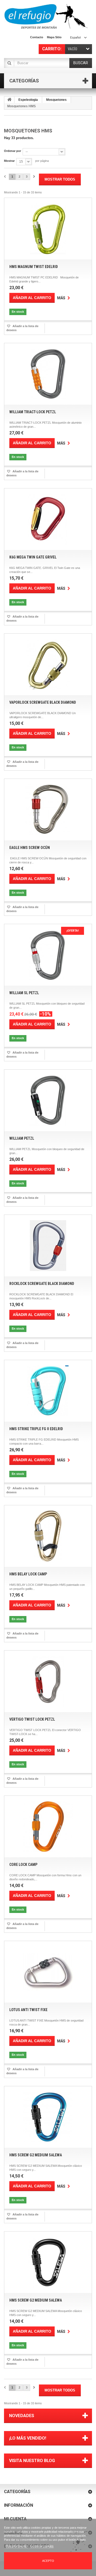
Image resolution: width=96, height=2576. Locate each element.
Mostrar (9, 161)
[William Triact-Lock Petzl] (48, 374)
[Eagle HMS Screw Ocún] (48, 810)
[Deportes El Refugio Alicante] (46, 16)
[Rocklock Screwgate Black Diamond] (48, 1246)
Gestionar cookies (42, 2546)
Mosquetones (56, 100)
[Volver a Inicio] (9, 100)
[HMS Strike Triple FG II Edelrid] (48, 1391)
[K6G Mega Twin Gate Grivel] (48, 519)
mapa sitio (54, 37)
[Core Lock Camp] (48, 1827)
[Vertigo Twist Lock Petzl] (48, 1681)
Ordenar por (13, 151)
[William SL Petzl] (48, 955)
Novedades (22, 2416)
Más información (17, 2546)
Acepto (48, 2561)
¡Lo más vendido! (28, 2438)
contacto (37, 37)
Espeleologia (28, 100)
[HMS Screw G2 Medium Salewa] (48, 2117)
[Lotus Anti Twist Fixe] (48, 1972)
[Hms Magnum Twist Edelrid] (48, 229)
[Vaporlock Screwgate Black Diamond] (48, 664)
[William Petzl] (48, 1100)
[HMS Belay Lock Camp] (48, 1536)
